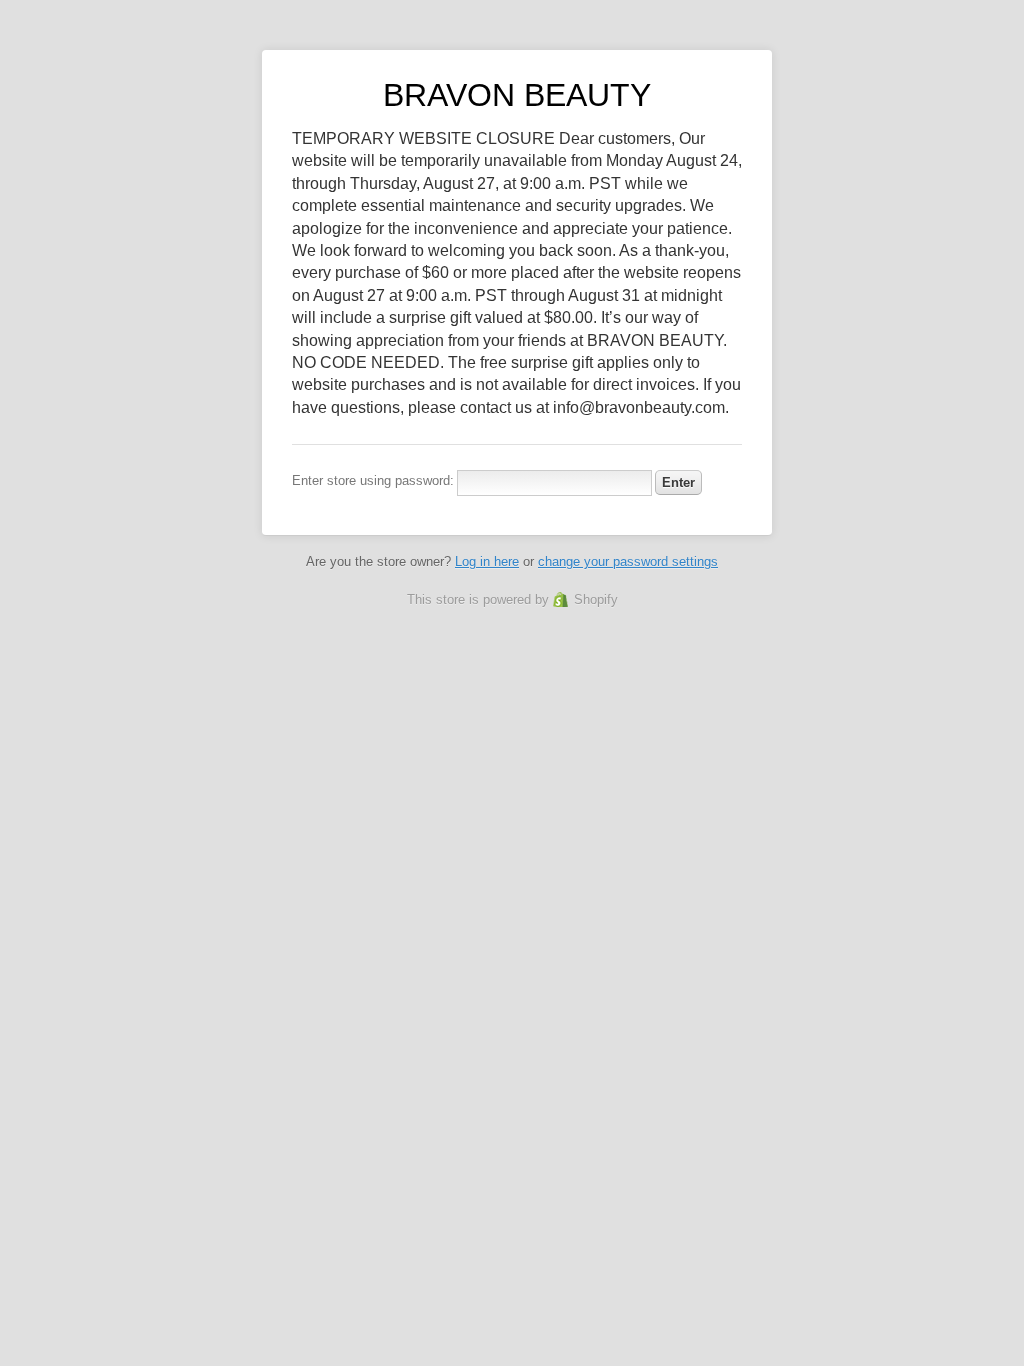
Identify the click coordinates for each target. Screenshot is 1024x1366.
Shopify (596, 599)
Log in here (487, 561)
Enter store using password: (373, 480)
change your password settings (628, 561)
